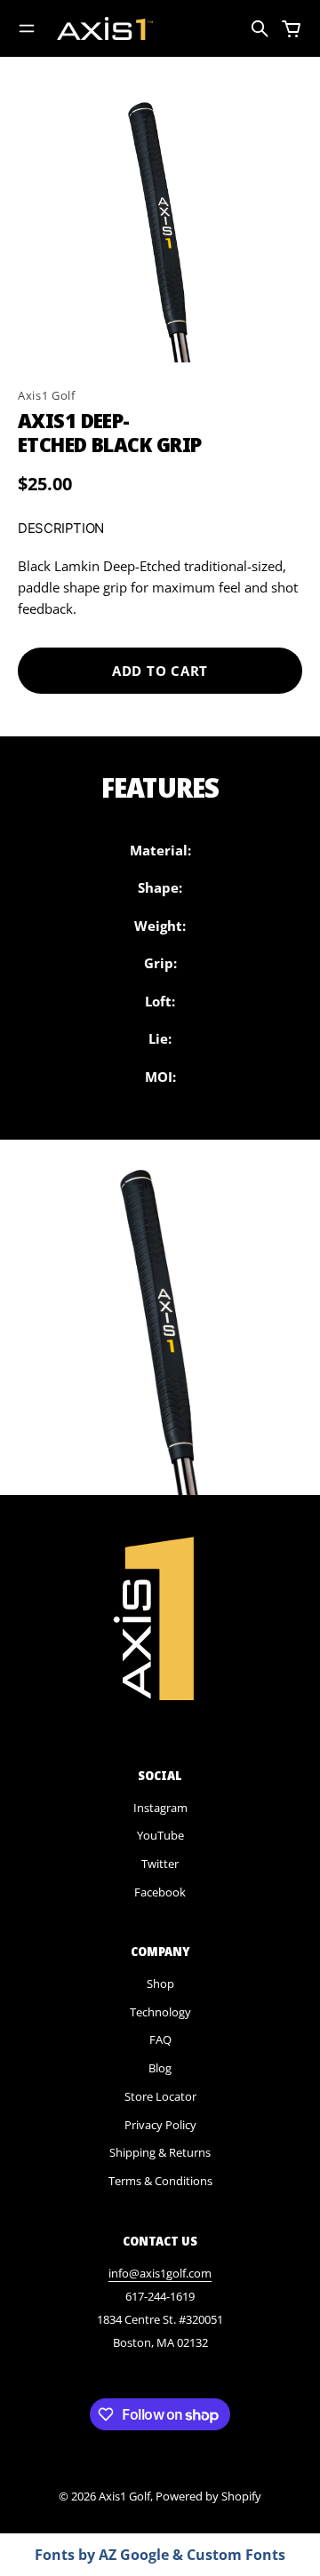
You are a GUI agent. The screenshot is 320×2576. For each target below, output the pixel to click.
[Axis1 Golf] (105, 28)
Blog (160, 2068)
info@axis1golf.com (160, 2273)
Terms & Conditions (160, 2181)
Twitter (160, 1864)
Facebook (160, 1892)
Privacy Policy (160, 2125)
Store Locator (160, 2096)
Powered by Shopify (208, 2496)
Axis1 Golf (47, 395)
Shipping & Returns (160, 2152)
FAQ (160, 2039)
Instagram (160, 1808)
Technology (160, 2012)
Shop (160, 1984)
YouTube (160, 1835)
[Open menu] (27, 28)
